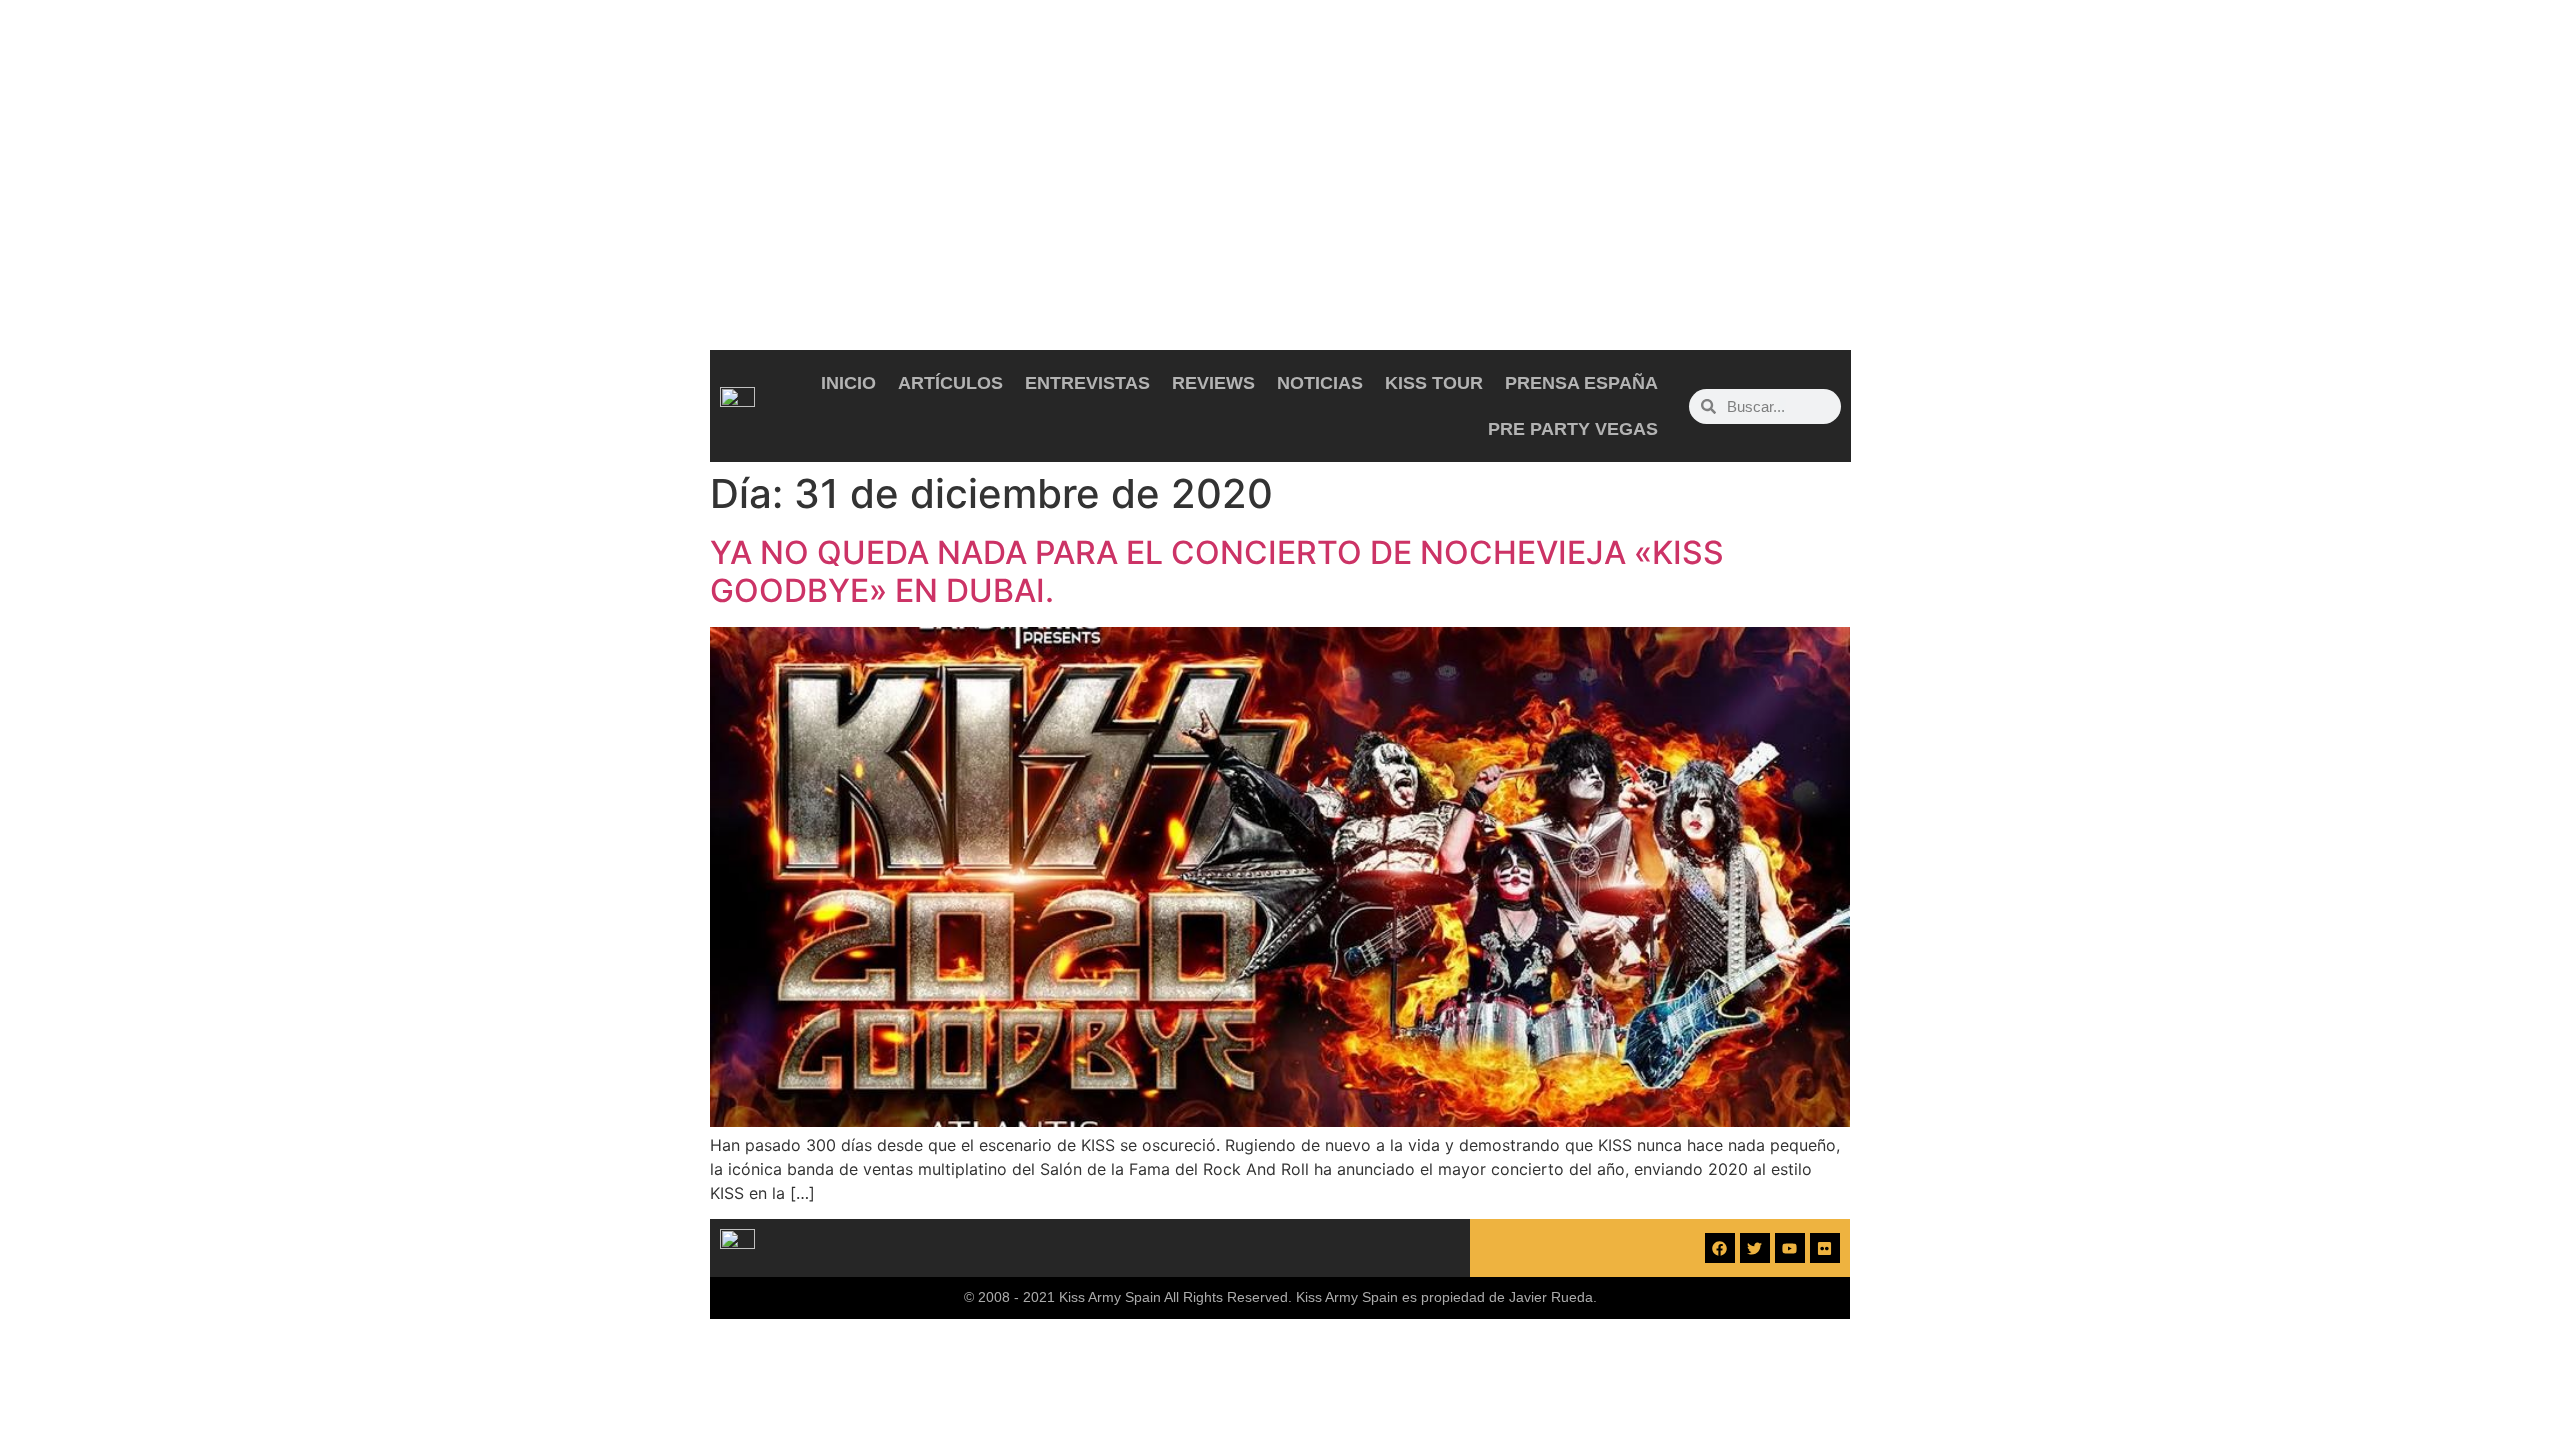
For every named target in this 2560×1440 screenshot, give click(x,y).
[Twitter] (1755, 1248)
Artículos (950, 383)
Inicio (848, 383)
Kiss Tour (1434, 383)
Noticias (1320, 383)
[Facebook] (1720, 1248)
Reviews (1213, 383)
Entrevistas (1087, 383)
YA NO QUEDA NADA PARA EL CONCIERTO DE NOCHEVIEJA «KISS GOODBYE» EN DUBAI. (1217, 571)
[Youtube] (1790, 1248)
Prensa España (1581, 383)
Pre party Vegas (1573, 429)
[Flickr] (1825, 1248)
